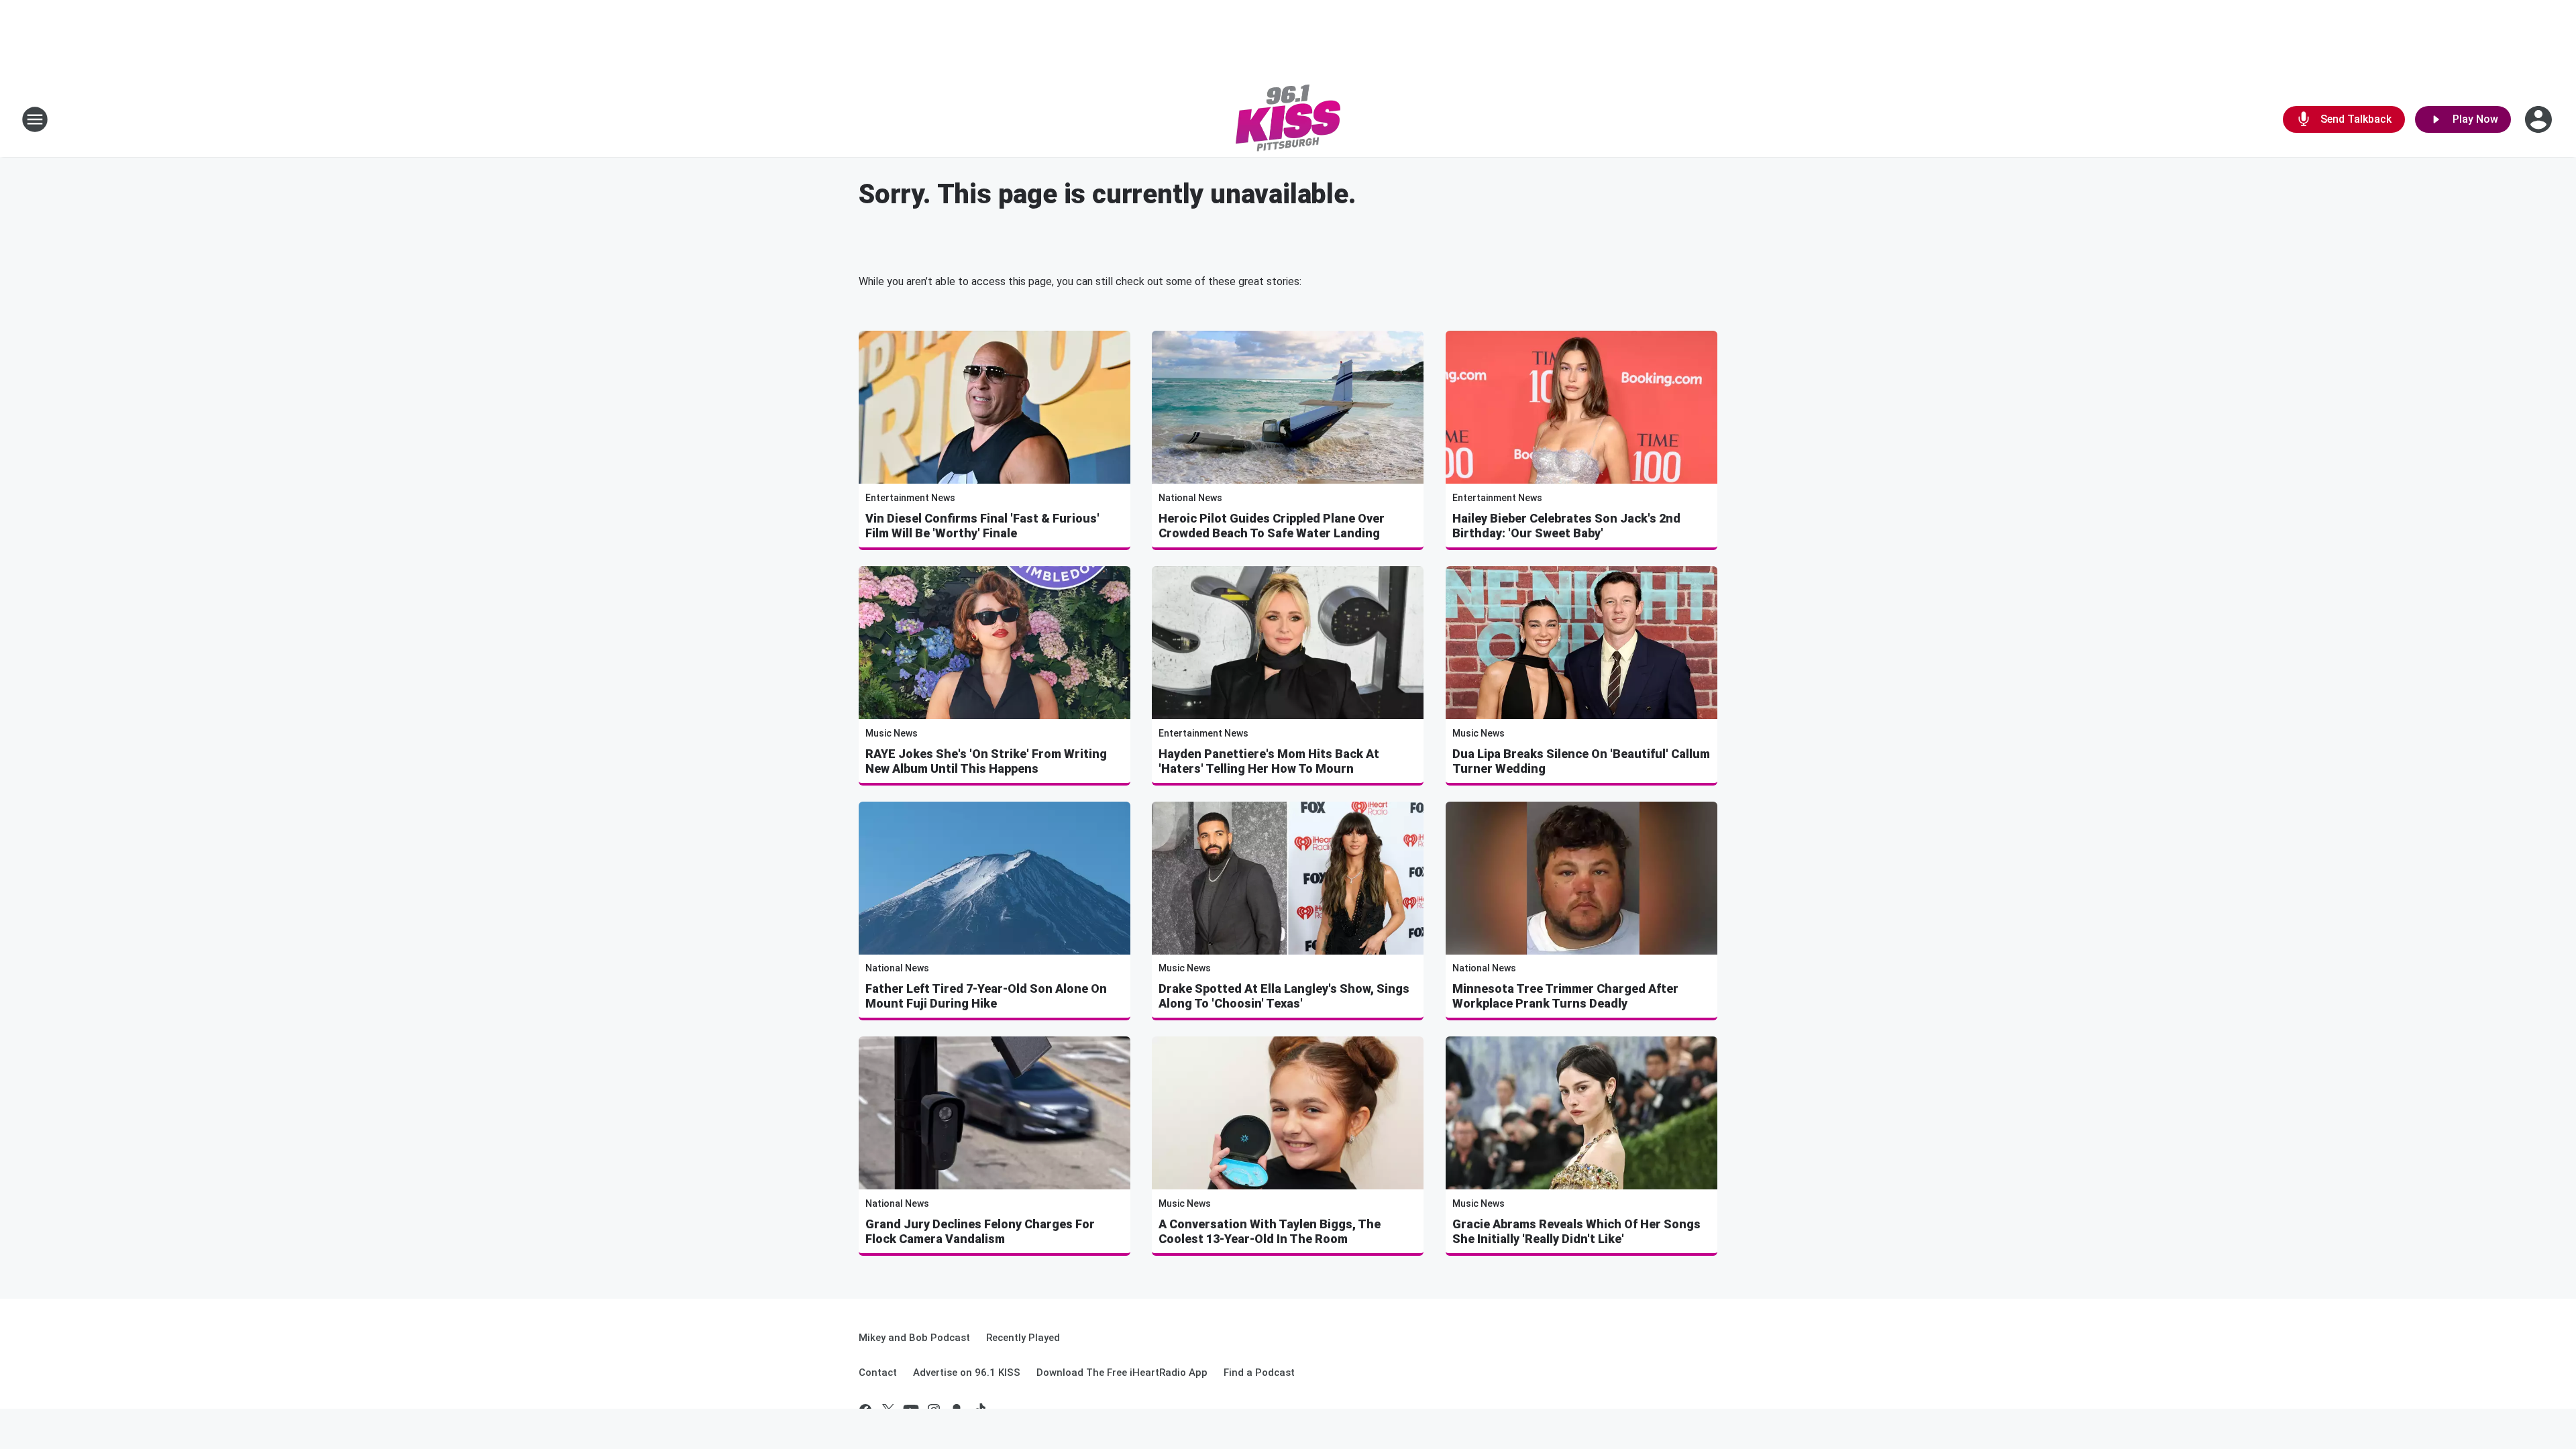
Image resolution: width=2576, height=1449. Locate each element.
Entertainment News (910, 498)
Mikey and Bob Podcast (914, 1338)
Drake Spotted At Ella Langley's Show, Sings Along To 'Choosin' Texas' (1284, 996)
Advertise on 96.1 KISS (967, 1373)
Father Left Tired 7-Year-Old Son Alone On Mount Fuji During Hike (986, 996)
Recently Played (1023, 1338)
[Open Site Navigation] (35, 119)
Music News (892, 733)
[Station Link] (1288, 119)
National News (1190, 498)
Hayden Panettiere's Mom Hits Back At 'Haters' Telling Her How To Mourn (1269, 761)
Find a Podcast (1259, 1373)
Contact (878, 1373)
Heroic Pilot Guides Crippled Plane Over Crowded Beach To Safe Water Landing (1272, 526)
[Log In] (2540, 119)
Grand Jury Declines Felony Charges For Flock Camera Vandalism (980, 1231)
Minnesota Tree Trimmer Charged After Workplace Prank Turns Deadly (1565, 996)
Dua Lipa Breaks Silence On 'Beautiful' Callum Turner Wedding (1581, 761)
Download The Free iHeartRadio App (1122, 1373)
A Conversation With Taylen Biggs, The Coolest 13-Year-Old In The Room (1270, 1231)
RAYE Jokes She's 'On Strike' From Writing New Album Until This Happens (986, 761)
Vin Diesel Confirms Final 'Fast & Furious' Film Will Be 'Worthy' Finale (982, 526)
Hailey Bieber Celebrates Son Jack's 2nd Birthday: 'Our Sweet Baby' (1566, 526)
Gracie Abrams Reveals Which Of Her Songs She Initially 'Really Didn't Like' (1576, 1231)
